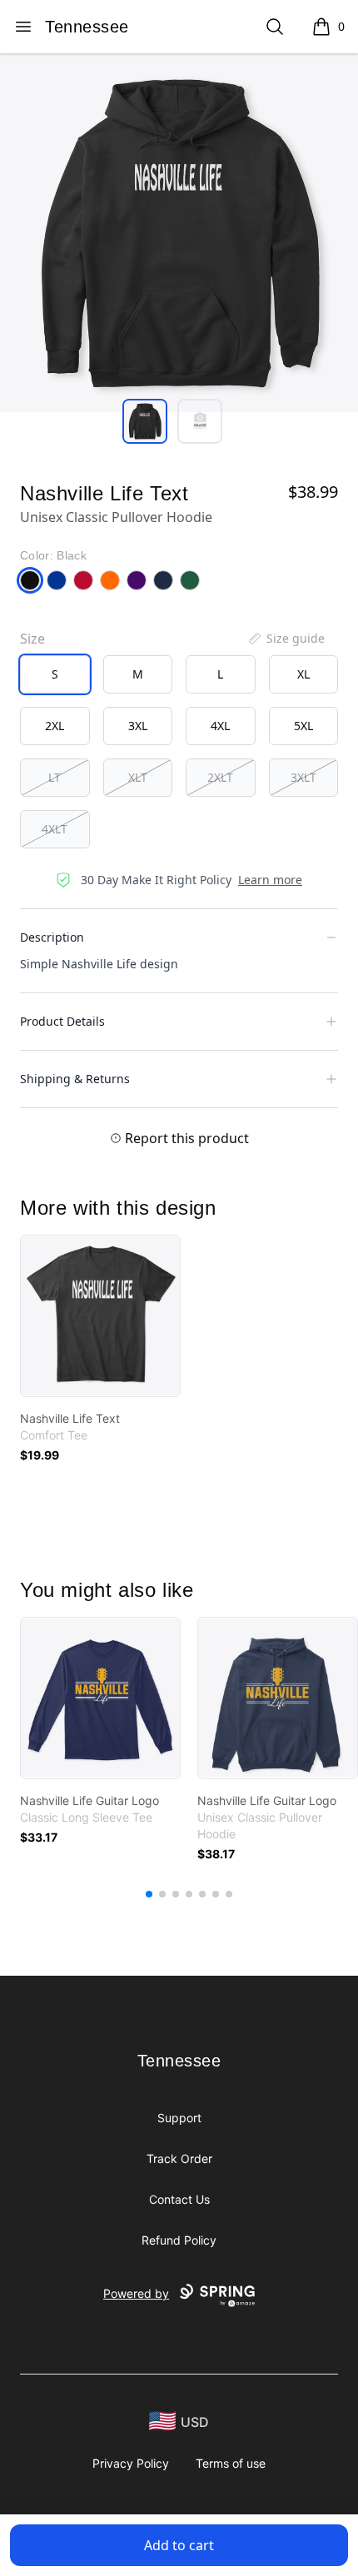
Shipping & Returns (75, 1079)
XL (303, 674)
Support (179, 2118)
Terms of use (231, 2463)
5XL (303, 726)
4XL (220, 726)
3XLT (303, 777)
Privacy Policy (131, 2463)
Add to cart (179, 2545)
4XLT (55, 829)
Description (52, 937)
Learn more (270, 880)
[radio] (55, 674)
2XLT (220, 777)
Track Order (179, 2158)
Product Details (62, 1021)
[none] (286, 639)
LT (55, 777)
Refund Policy (179, 2240)
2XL (55, 726)
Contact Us (179, 2199)
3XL (138, 726)
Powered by (136, 2293)
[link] (100, 1316)
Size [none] (32, 639)
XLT (138, 777)
